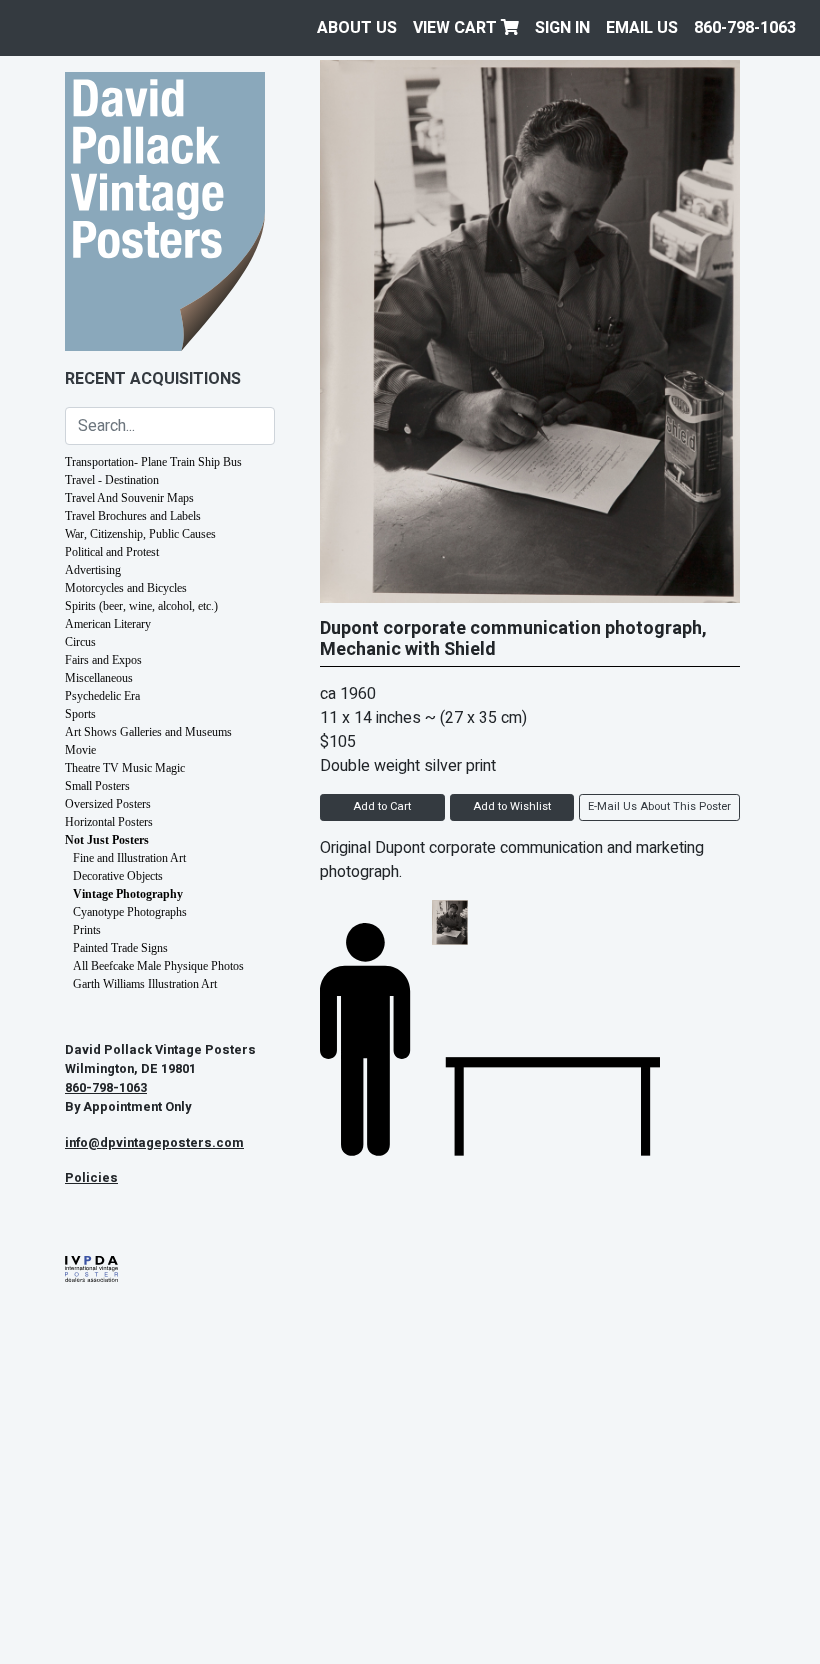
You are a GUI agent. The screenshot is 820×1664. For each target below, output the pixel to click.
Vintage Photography (128, 894)
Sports (80, 714)
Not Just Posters (107, 840)
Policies (91, 1178)
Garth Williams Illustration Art (145, 984)
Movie (80, 750)
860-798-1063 (745, 28)
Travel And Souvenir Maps (129, 498)
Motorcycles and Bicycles (126, 588)
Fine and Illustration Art (129, 858)
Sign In (562, 28)
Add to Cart (382, 806)
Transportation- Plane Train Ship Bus (153, 462)
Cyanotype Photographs (130, 912)
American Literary (108, 624)
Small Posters (97, 786)
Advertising (93, 570)
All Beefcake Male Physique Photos (158, 966)
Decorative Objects (118, 876)
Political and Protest (112, 552)
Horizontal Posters (109, 822)
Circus (80, 642)
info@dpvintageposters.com (154, 1143)
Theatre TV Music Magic (125, 768)
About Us (357, 28)
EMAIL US (642, 28)
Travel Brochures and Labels (133, 516)
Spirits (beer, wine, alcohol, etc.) (141, 606)
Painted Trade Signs (120, 948)
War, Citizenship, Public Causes (140, 534)
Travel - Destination (112, 480)
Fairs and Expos (103, 660)
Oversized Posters (108, 804)
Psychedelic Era (102, 696)
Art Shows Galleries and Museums (148, 732)
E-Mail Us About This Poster (659, 806)
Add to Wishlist (512, 806)
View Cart (457, 28)
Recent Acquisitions (153, 379)
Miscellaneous (99, 678)
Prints (87, 930)
